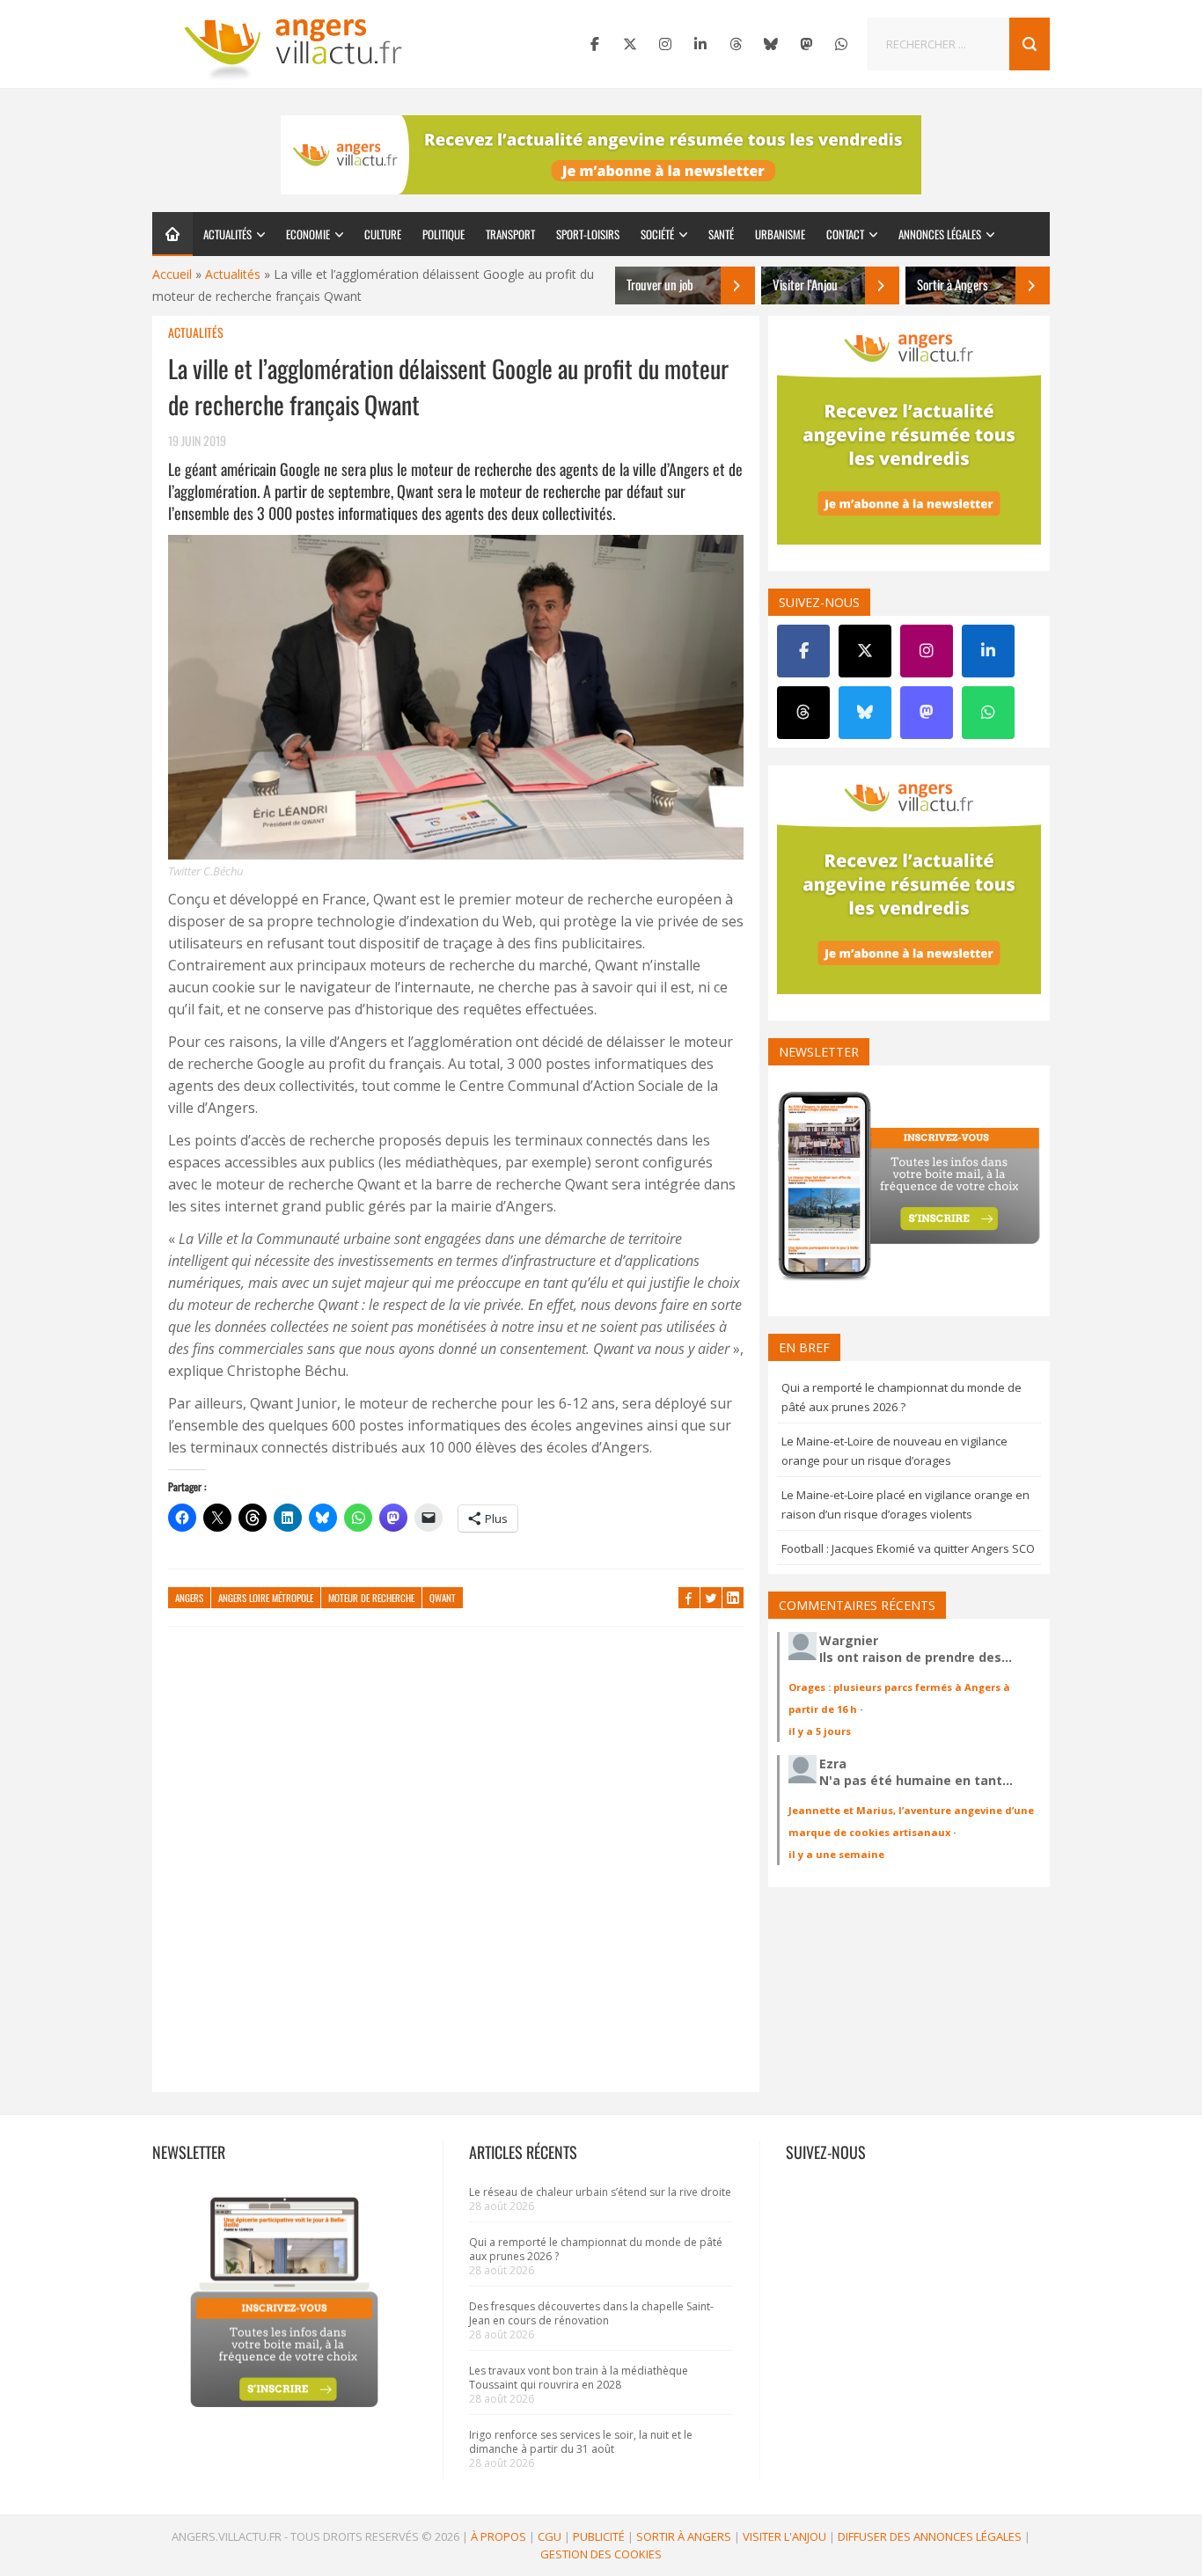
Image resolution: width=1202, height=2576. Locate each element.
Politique (443, 234)
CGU (550, 2536)
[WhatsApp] (841, 44)
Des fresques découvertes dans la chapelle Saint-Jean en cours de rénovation (591, 2313)
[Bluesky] (771, 44)
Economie (308, 234)
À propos (498, 2536)
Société (657, 234)
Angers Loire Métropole (266, 1598)
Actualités (227, 234)
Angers (189, 1598)
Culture (383, 234)
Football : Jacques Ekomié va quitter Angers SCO (908, 1548)
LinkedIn (733, 1598)
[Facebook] (595, 44)
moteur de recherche (371, 1598)
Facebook (689, 1598)
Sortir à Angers (684, 2536)
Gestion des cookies (601, 2554)
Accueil (172, 274)
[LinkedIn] (700, 44)
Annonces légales (940, 234)
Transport (510, 234)
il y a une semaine (836, 1854)
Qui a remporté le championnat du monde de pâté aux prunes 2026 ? (596, 2249)
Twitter (711, 1598)
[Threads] (736, 44)
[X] (630, 44)
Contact (845, 234)
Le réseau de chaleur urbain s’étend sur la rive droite (600, 2192)
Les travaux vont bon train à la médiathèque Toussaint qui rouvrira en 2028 (579, 2378)
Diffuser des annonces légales (930, 2536)
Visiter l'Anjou (784, 2536)
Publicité (599, 2536)
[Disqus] (456, 1868)
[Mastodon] (806, 44)
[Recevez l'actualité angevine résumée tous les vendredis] (601, 155)
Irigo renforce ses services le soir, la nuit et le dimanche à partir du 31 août (581, 2442)
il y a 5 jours (820, 1731)
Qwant (443, 1598)
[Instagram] (665, 44)
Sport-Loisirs (588, 234)
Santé (721, 234)
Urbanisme (780, 234)
